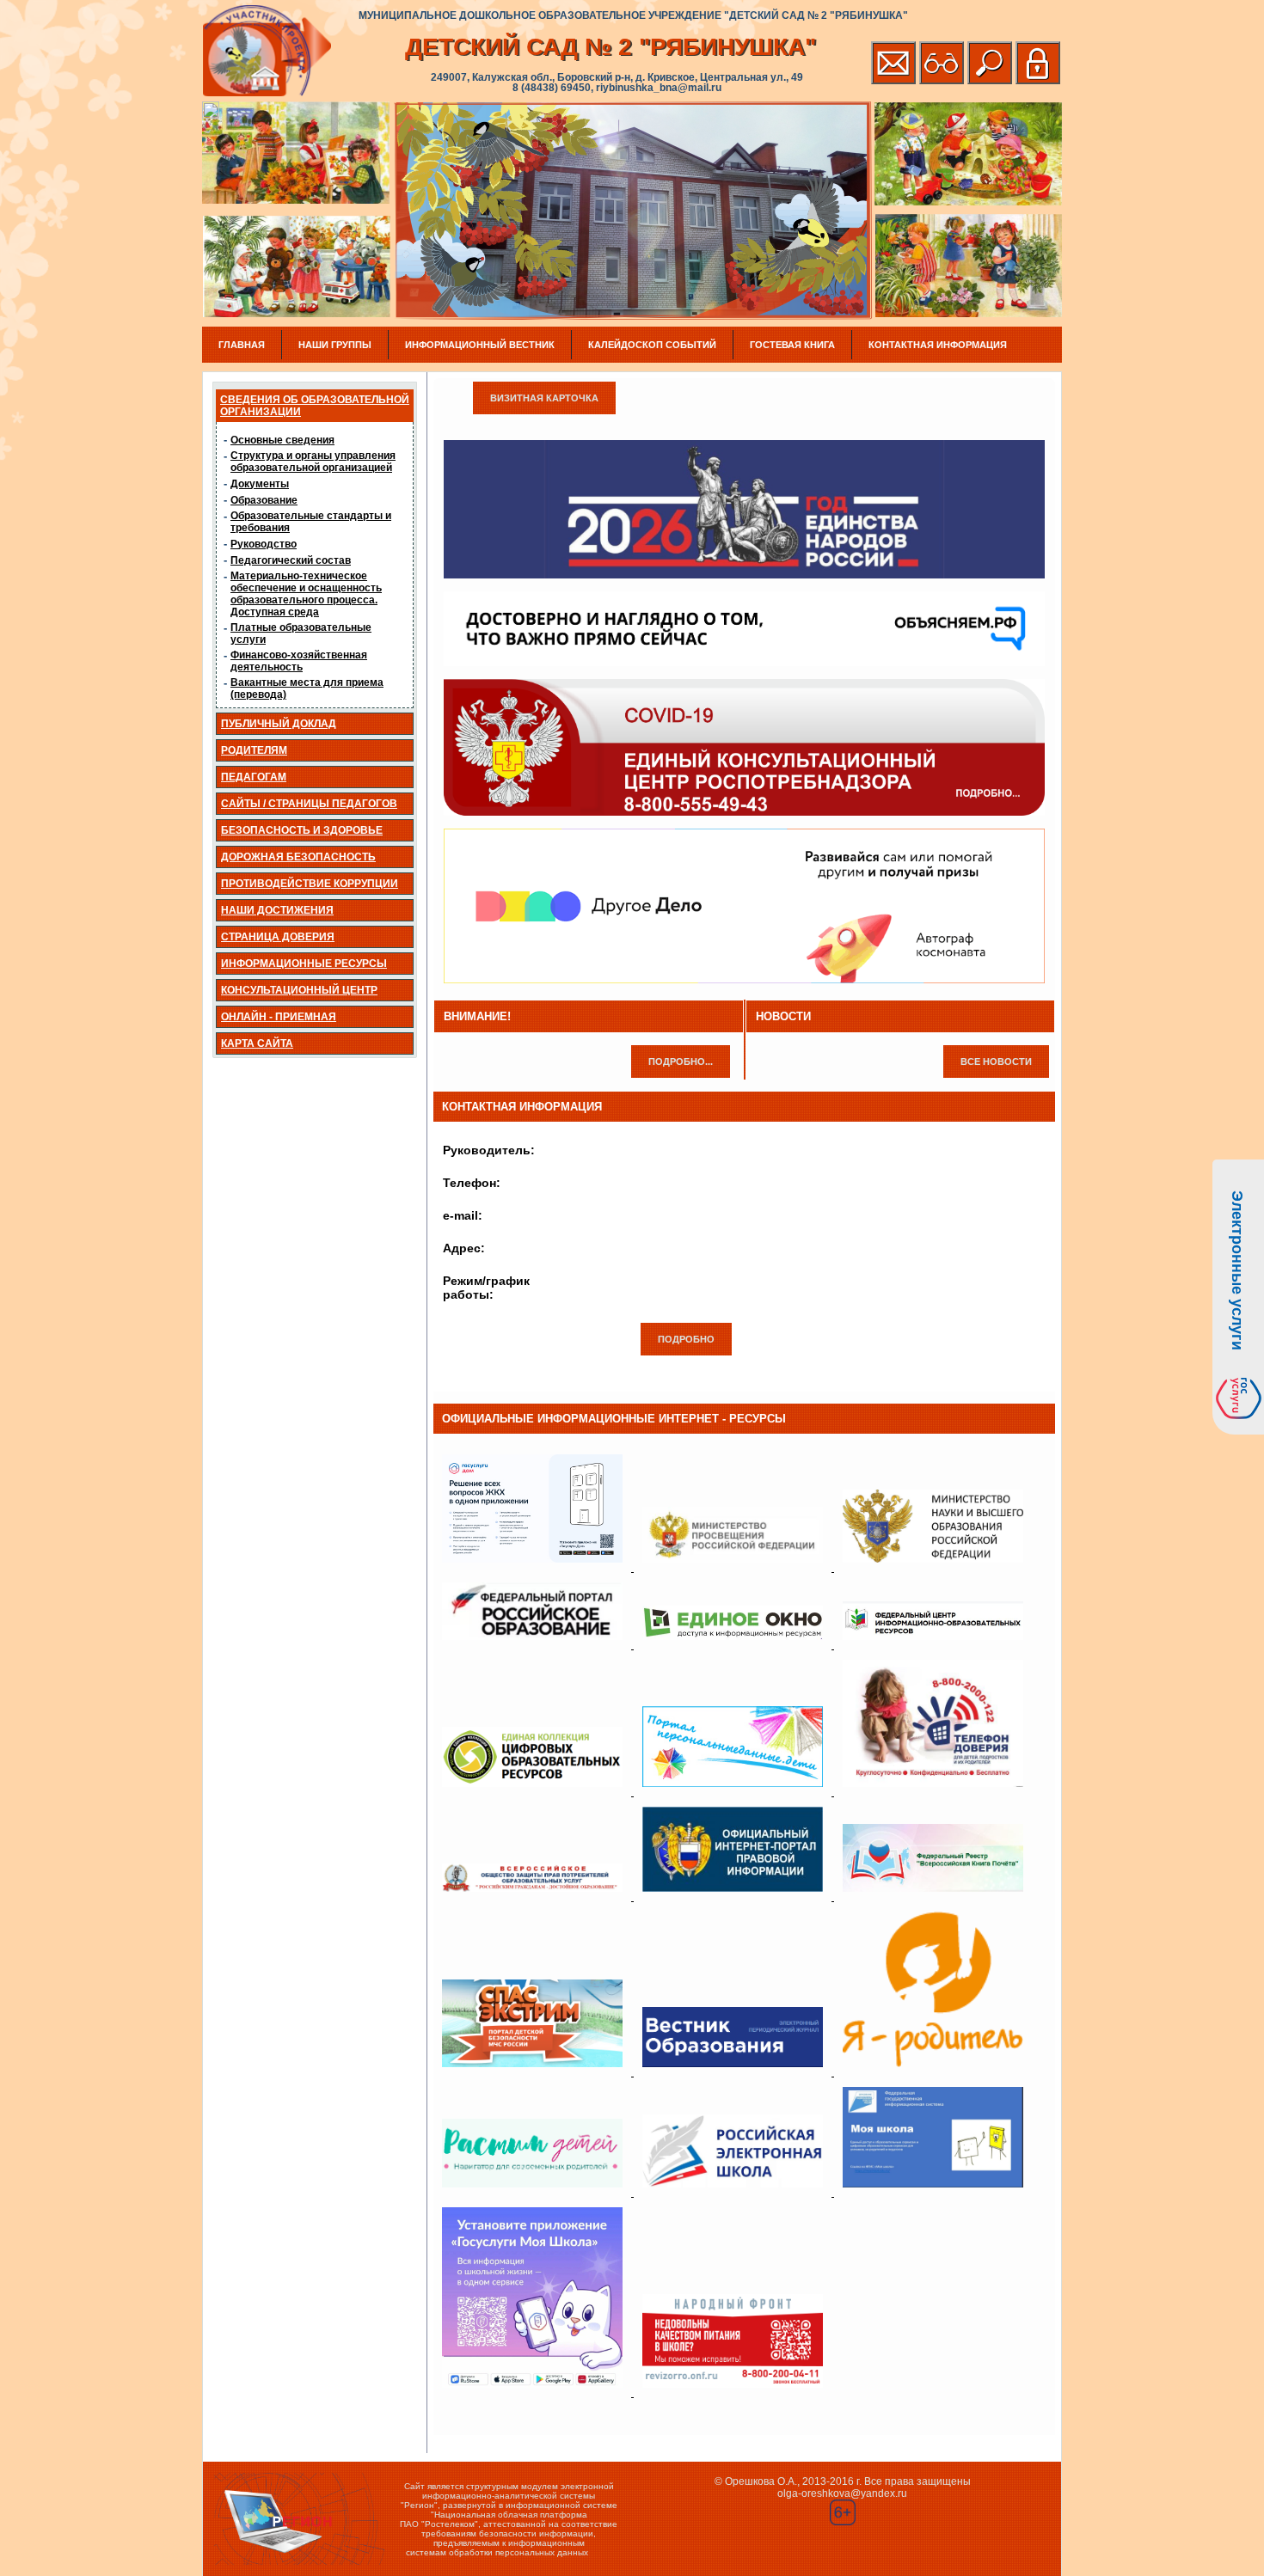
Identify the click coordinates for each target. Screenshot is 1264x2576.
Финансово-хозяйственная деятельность (299, 661)
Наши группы (335, 345)
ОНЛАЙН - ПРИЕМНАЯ (279, 1017)
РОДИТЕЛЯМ (254, 750)
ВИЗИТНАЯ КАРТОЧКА (544, 398)
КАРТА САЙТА (257, 1043)
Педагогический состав (291, 560)
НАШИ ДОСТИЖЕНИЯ (277, 910)
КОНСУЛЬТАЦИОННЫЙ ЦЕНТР (299, 990)
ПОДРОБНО (686, 1339)
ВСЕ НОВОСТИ (996, 1062)
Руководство (264, 544)
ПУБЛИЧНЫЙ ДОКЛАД (279, 724)
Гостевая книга (792, 345)
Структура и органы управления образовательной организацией (313, 462)
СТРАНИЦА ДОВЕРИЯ (278, 937)
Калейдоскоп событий (652, 345)
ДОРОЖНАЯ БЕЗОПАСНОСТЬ (298, 857)
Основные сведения (282, 440)
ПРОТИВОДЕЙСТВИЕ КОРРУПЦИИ (310, 884)
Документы (260, 484)
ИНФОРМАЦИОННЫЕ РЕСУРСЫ (304, 964)
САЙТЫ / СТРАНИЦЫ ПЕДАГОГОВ (309, 804)
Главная (242, 345)
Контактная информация (938, 345)
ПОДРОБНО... (681, 1062)
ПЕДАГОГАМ (254, 777)
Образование (264, 500)
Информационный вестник (480, 345)
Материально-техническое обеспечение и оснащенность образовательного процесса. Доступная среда (306, 594)
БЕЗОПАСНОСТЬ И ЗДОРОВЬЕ (302, 830)
